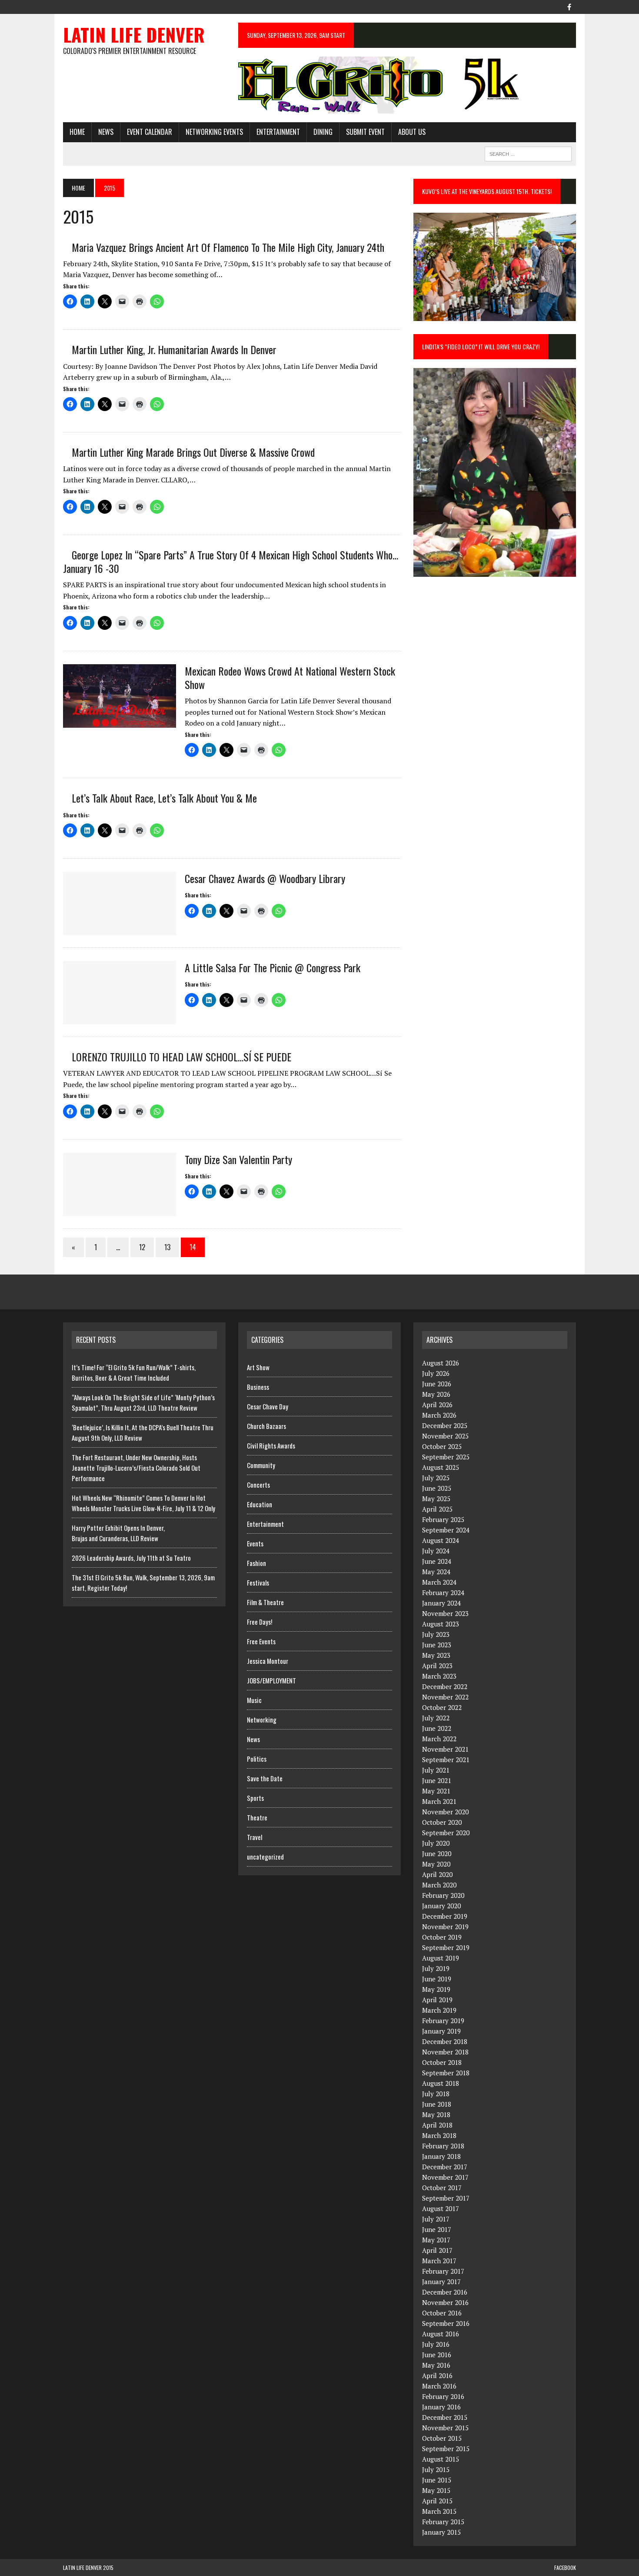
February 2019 (443, 2021)
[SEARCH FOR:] (528, 153)
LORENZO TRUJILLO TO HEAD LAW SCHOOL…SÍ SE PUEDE (181, 1057)
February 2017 (443, 2271)
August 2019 (441, 1958)
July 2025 (436, 1478)
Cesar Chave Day (268, 1406)
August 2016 (441, 2334)
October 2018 (442, 2062)
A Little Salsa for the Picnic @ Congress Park (273, 967)
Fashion (256, 1563)
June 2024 (437, 1561)
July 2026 (436, 1373)
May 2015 (436, 2490)
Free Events (261, 1641)
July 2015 (436, 2469)
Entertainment (278, 132)
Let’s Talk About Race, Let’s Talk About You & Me (164, 798)
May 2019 (436, 1989)
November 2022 (445, 1697)
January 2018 (441, 2156)
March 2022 (439, 1739)
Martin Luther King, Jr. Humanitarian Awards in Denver (174, 349)
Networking (262, 1720)
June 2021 (437, 1780)
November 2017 (445, 2177)
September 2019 (446, 1947)
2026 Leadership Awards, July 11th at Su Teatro (131, 1558)
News (106, 132)
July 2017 (436, 2219)
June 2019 (437, 1979)
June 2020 (437, 1853)
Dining (323, 132)
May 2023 (436, 1655)
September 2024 (446, 1530)
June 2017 (437, 2229)
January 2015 (441, 2532)
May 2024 (436, 1572)
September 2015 (446, 2449)
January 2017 (441, 2282)
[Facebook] (569, 6)
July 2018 (436, 2094)
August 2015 (441, 2459)
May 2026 (436, 1394)
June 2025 (437, 1488)
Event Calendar (150, 132)
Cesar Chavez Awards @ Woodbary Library (265, 878)
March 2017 (439, 2261)
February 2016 (443, 2396)
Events (255, 1543)
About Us (412, 132)
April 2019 (437, 2000)
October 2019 (442, 1937)
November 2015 (445, 2428)
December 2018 (445, 2041)
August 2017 (441, 2208)
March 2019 (439, 2010)
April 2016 (437, 2375)
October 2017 (442, 2188)
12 (142, 1247)
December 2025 (445, 1425)
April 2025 (437, 1509)
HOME (77, 132)
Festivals (258, 1582)
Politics (257, 1759)
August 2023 (441, 1624)
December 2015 (445, 2417)
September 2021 (446, 1760)
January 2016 (441, 2407)
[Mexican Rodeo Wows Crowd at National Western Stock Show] (120, 722)
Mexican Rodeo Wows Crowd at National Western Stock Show (290, 677)
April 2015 (437, 2501)
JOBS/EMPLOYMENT (271, 1680)
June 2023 (437, 1645)
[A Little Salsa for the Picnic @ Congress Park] (120, 1018)
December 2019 (445, 1916)
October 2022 (442, 1707)
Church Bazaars (266, 1426)
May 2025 (436, 1499)
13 (167, 1247)
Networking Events (214, 132)
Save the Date (265, 1778)
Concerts (258, 1485)
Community (261, 1465)
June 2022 (437, 1728)
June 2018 (437, 2104)
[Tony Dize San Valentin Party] (120, 1210)
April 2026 (437, 1405)
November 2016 (445, 2302)
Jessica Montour (268, 1661)
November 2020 (445, 1812)
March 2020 (439, 1885)
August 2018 (441, 2083)
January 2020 (441, 1906)
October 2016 (442, 2313)
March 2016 (439, 2386)
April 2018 (437, 2125)
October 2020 (442, 1822)
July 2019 (436, 1968)
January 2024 (441, 1603)
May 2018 (436, 2114)
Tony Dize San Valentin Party (238, 1159)
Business (258, 1387)
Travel (255, 1837)
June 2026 (437, 1384)
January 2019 (441, 2031)
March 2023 (439, 1676)
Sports (255, 1798)
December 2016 (445, 2292)
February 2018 (443, 2146)
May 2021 (436, 1791)
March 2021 (439, 1801)
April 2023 (437, 1666)
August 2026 (441, 1363)
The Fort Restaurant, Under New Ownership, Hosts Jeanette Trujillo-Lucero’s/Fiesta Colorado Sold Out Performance (136, 1468)
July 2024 (436, 1551)
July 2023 (436, 1634)
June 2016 (437, 2355)
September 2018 (446, 2073)
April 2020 (437, 1874)
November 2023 (445, 1613)
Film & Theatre (265, 1602)
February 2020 (443, 1895)
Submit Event (365, 132)
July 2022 (436, 1718)
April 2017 (437, 2250)
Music (254, 1700)
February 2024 (443, 1592)
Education (260, 1504)
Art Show (258, 1367)
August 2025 (441, 1467)
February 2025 (443, 1519)
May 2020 (436, 1864)
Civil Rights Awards (271, 1445)
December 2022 (445, 1686)
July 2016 (436, 2344)
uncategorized (265, 1857)
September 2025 (446, 1457)
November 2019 (445, 1927)
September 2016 (446, 2323)
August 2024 (441, 1540)
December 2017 (445, 2167)
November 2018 (445, 2052)
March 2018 (439, 2135)
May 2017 (436, 2240)
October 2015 (442, 2438)
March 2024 (439, 1582)
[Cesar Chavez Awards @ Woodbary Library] (120, 929)
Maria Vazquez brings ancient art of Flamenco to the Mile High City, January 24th (228, 247)
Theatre (257, 1817)
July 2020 (436, 1843)
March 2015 (439, 2511)
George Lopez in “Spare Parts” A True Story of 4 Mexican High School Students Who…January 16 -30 (231, 561)
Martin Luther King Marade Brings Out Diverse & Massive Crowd (193, 452)
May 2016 (436, 2365)
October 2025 (442, 1446)
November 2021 (445, 1749)
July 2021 (436, 1770)
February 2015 (443, 2522)
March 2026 (439, 1415)
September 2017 (446, 2198)
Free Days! (260, 1622)
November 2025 (445, 1436)
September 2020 (446, 1833)
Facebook (565, 2568)
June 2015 (437, 2480)
